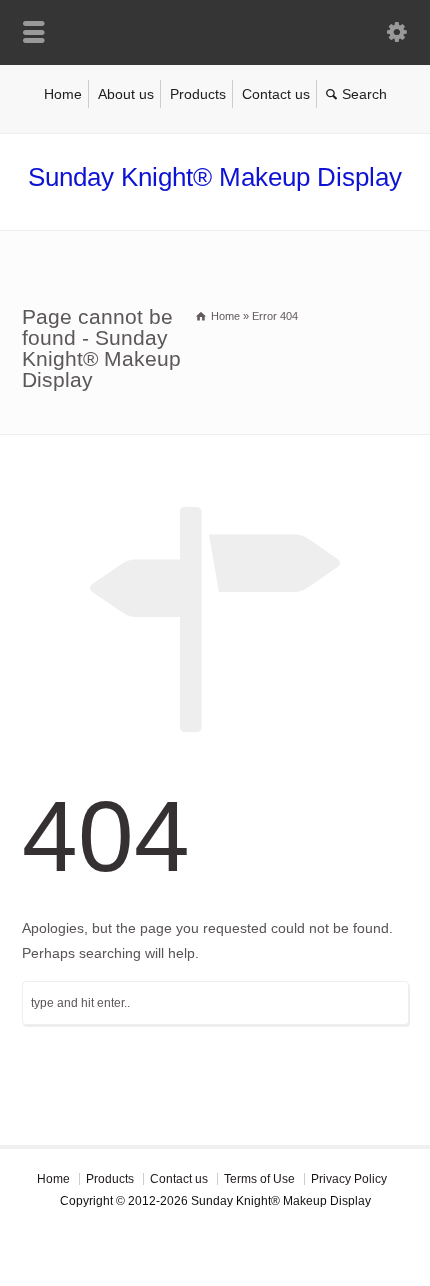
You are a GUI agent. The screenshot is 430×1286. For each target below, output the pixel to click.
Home (63, 94)
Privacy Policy (349, 1179)
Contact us (276, 94)
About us (126, 94)
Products (198, 94)
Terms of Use (259, 1179)
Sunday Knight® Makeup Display (215, 177)
